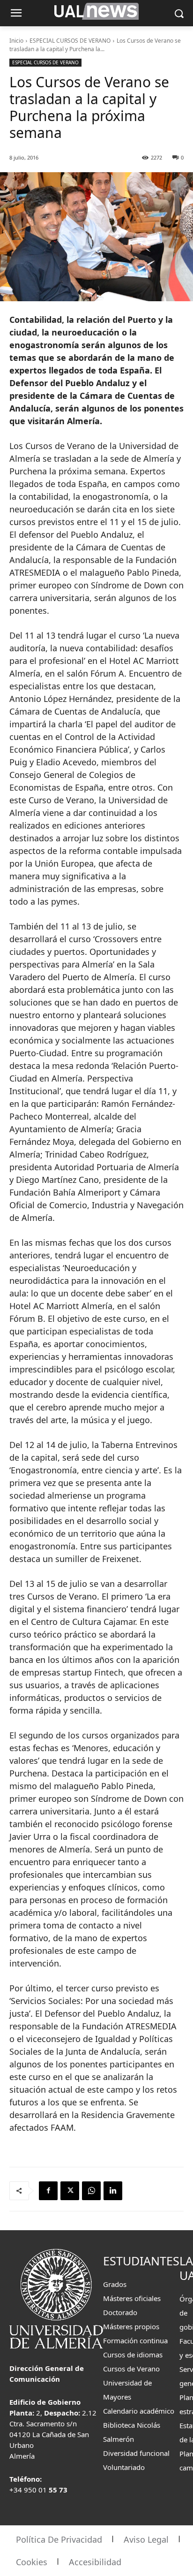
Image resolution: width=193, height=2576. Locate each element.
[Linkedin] (113, 2191)
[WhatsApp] (91, 2191)
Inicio (16, 41)
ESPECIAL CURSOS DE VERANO (70, 41)
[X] (70, 2191)
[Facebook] (48, 2191)
